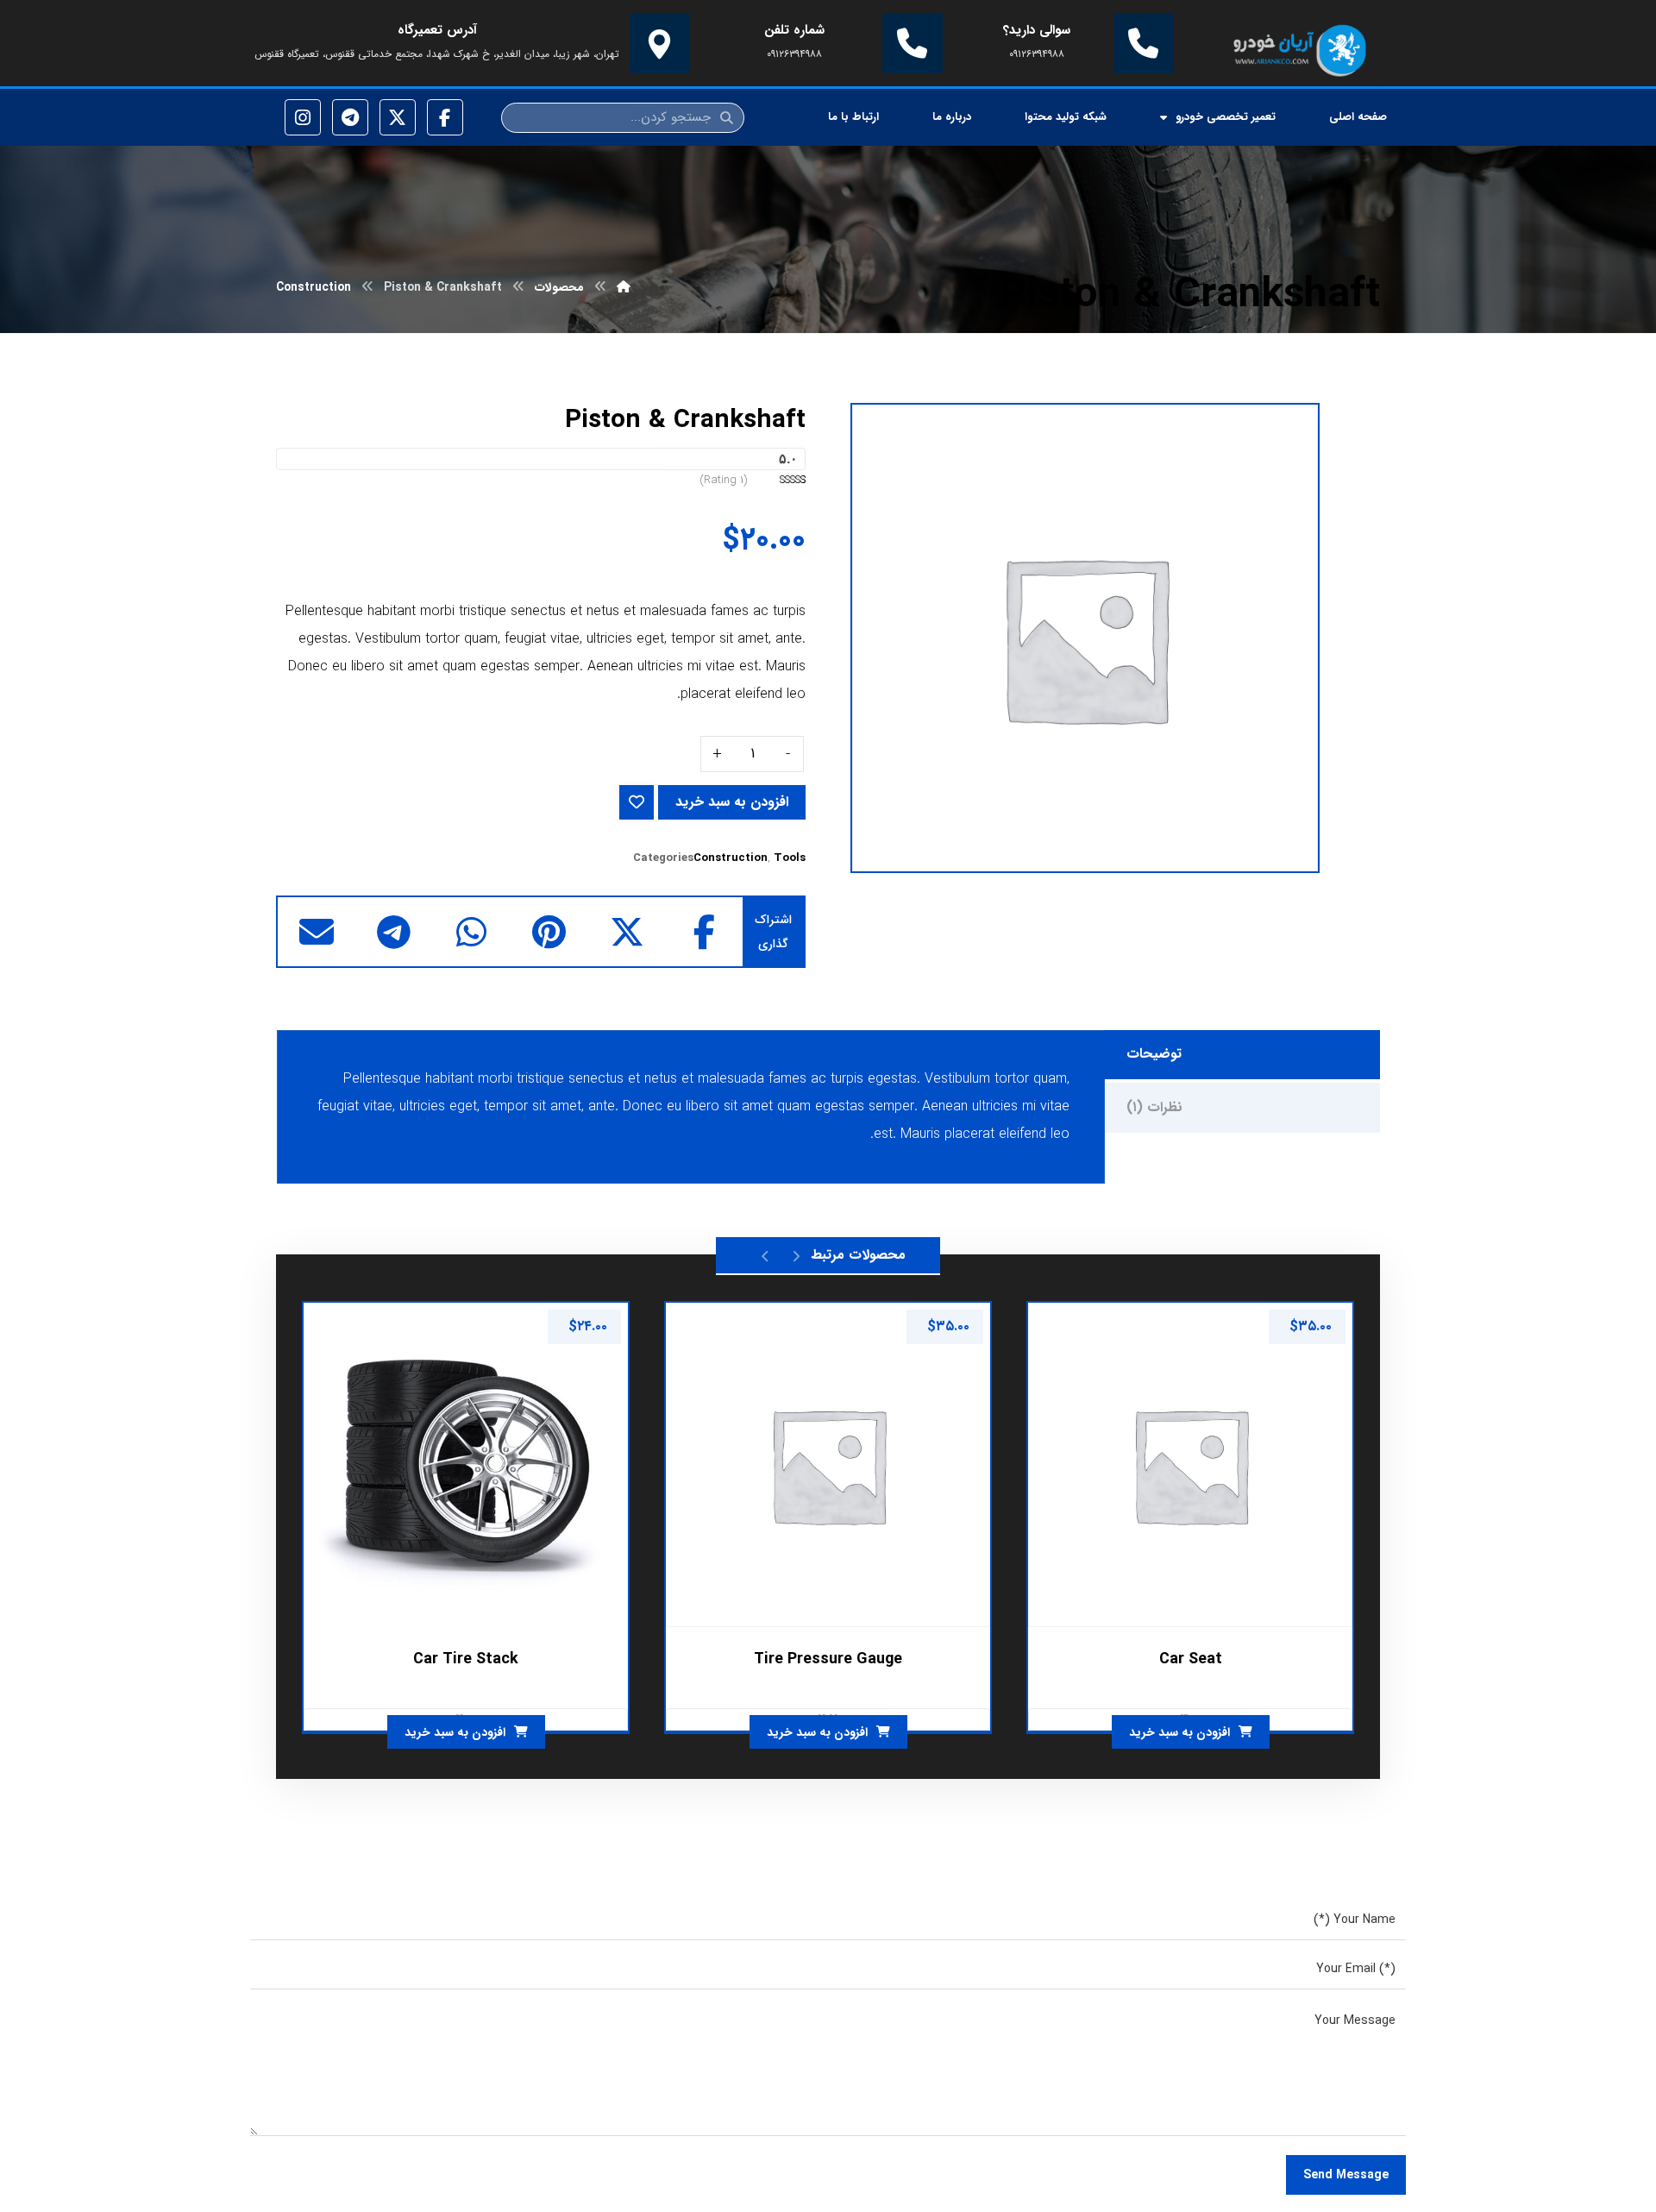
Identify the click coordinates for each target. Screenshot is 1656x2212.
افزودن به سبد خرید (732, 802)
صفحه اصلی (1358, 117)
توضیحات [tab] (1154, 1054)
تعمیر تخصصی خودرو (1226, 117)
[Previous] (796, 1255)
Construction (731, 858)
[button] (704, 932)
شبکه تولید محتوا (1066, 117)
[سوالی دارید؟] (1144, 43)
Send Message (1346, 2175)
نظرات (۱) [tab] (1154, 1107)
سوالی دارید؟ (1037, 30)
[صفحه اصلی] (624, 287)
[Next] (765, 1255)
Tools (790, 858)
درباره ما (952, 117)
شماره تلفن (794, 30)
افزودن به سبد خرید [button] (1179, 1732)
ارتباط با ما (853, 117)
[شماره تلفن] (913, 43)
